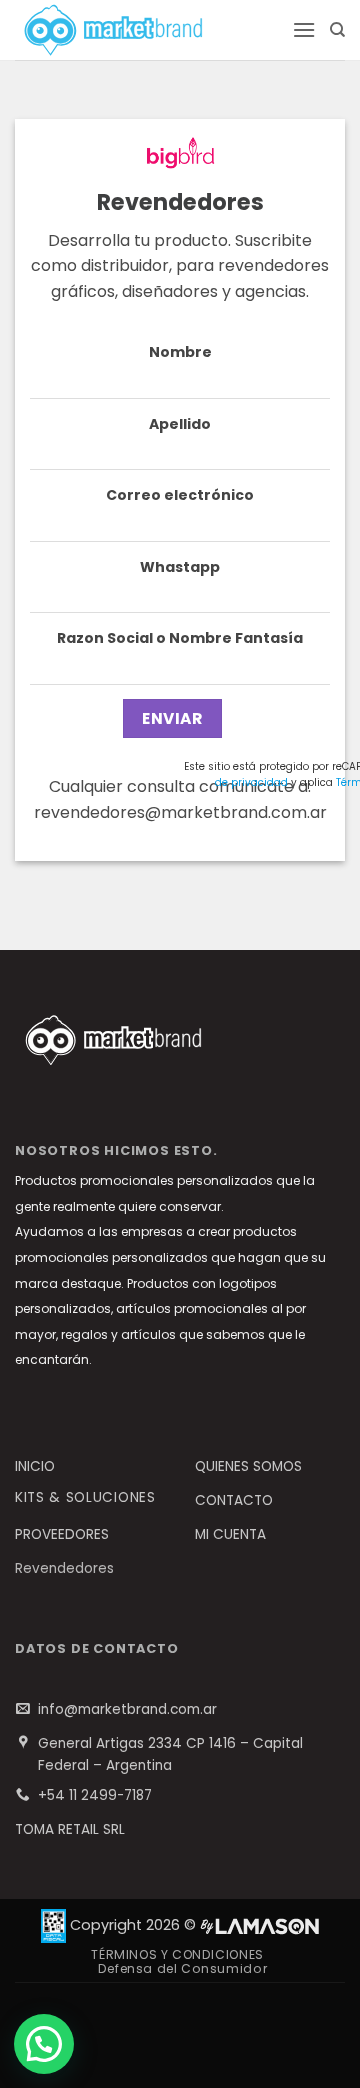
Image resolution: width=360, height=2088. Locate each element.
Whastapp (180, 567)
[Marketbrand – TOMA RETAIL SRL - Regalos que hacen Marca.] (146, 30)
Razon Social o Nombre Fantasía (180, 638)
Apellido (180, 424)
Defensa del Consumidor (182, 1968)
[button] (304, 29)
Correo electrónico (180, 495)
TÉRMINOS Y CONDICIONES (177, 1954)
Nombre (180, 352)
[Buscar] (337, 30)
